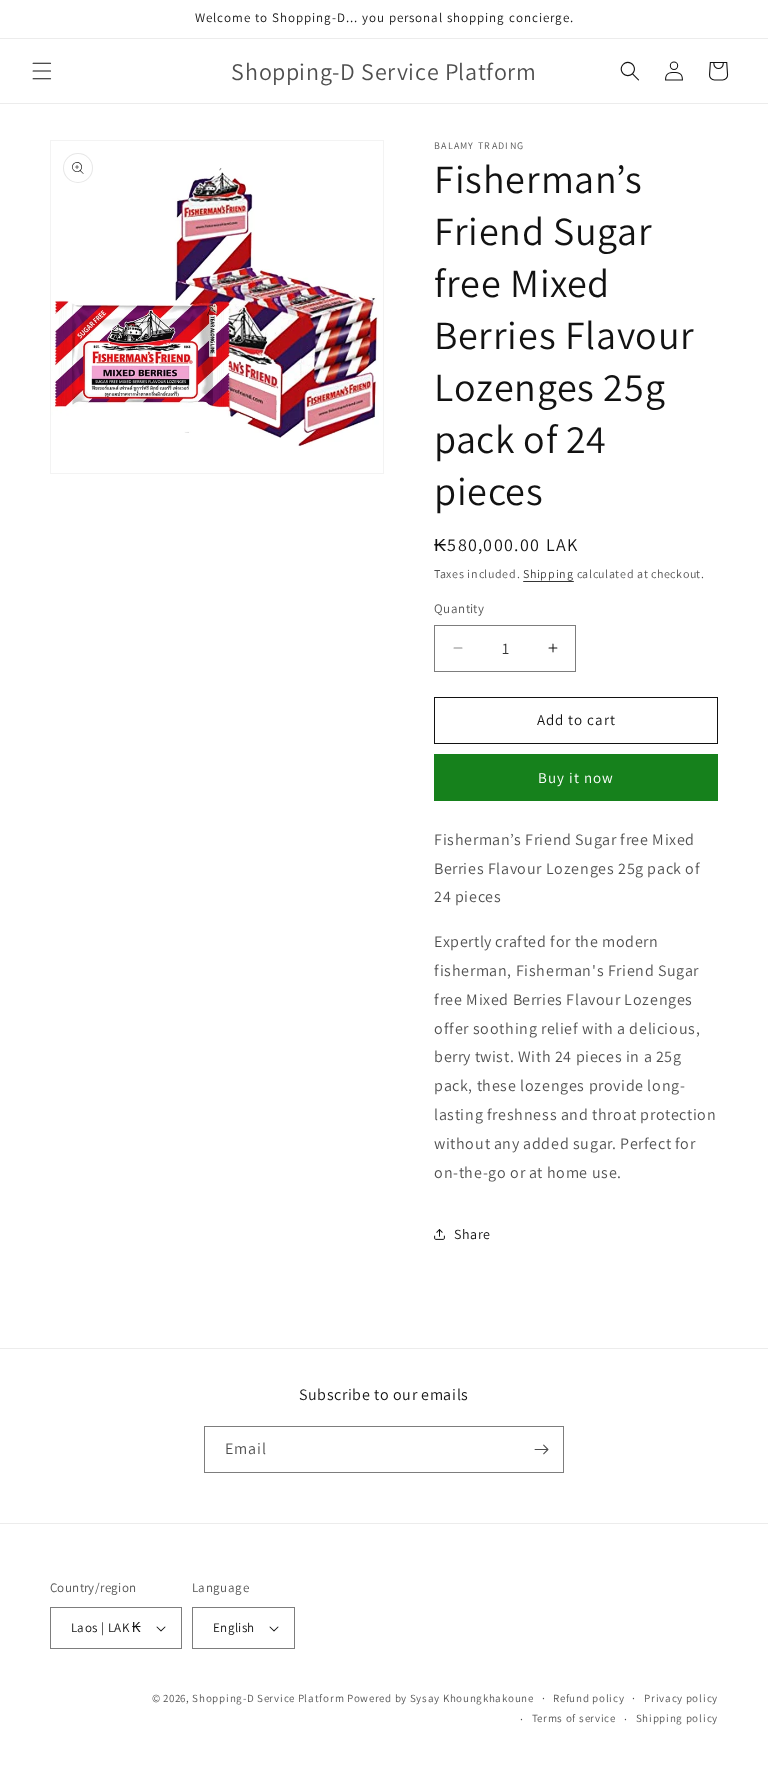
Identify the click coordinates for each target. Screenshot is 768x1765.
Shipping (548, 573)
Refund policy (588, 1698)
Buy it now (576, 777)
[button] (42, 71)
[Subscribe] (541, 1449)
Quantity (459, 608)
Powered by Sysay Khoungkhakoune (440, 1698)
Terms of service (574, 1718)
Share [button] (472, 1234)
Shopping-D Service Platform (268, 1698)
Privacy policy (681, 1698)
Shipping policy (677, 1718)
